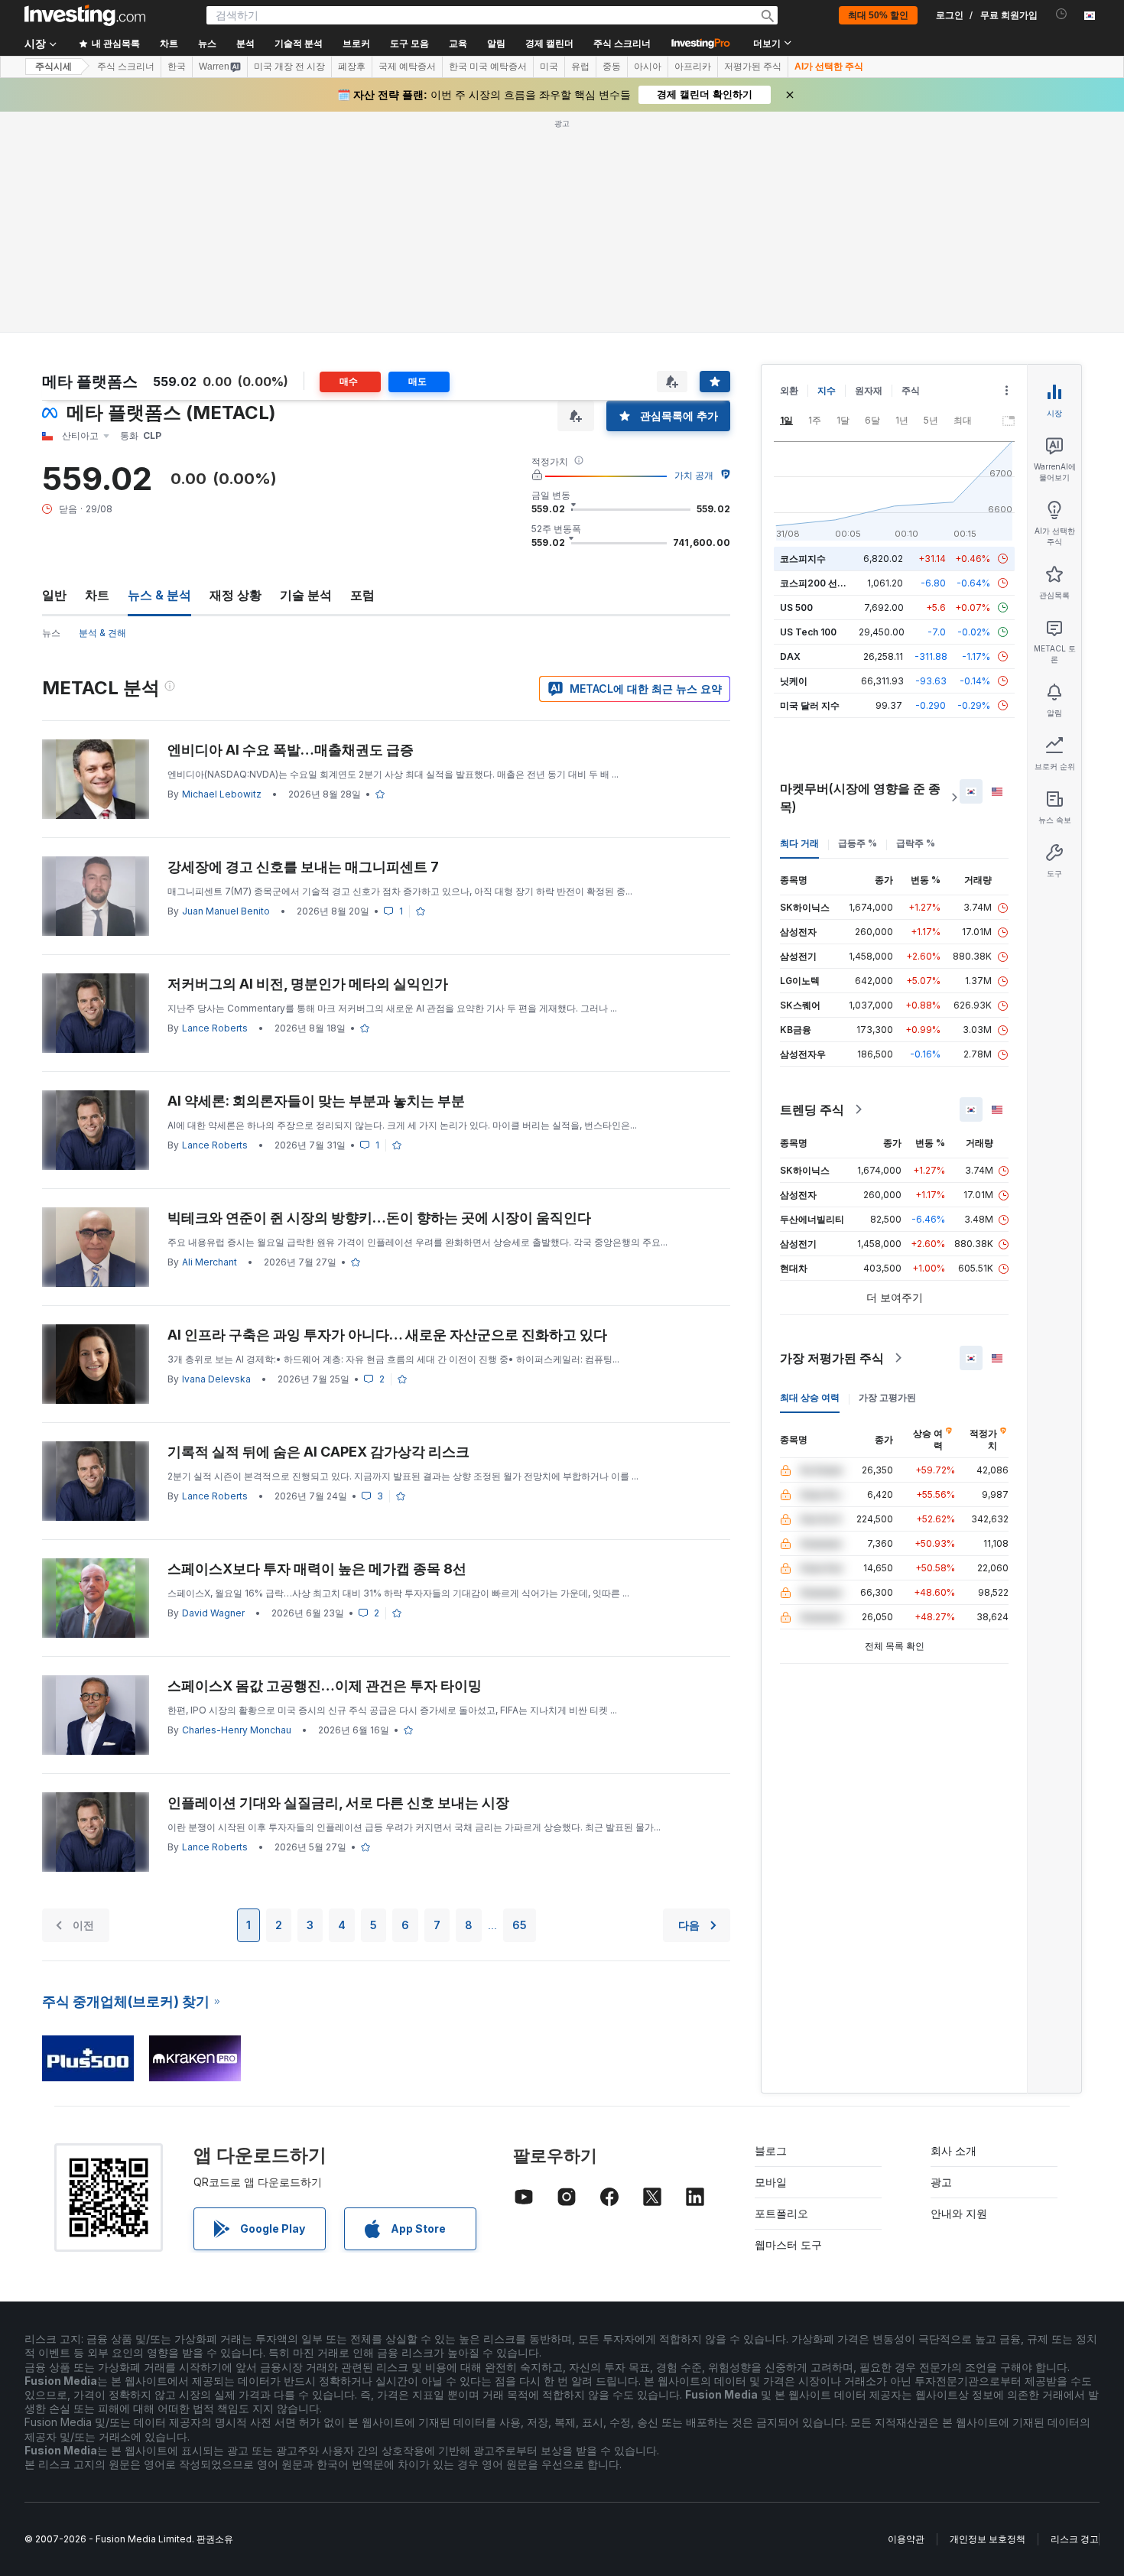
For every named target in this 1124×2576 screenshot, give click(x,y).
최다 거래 (799, 843)
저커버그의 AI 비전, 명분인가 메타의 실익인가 (308, 984)
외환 (789, 390)
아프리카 (693, 67)
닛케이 (794, 681)
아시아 (648, 67)
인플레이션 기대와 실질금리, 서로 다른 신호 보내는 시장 (338, 1803)
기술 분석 (306, 595)
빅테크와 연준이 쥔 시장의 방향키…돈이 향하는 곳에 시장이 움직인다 (379, 1218)
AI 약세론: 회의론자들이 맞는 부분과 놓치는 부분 (316, 1101)
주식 (911, 390)
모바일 (771, 2182)
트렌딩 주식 (812, 1109)
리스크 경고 (1075, 2539)
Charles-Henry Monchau (237, 1730)
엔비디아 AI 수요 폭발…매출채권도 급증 (291, 750)
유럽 (580, 67)
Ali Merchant (210, 1262)
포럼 (362, 595)
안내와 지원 (959, 2213)
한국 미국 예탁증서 (488, 67)
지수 (827, 390)
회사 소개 (953, 2150)
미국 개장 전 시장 (289, 67)
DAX (790, 656)
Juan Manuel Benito (226, 911)
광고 (941, 2182)
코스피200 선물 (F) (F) (828, 583)
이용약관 (906, 2539)
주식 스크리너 (622, 44)
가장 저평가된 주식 (832, 1358)
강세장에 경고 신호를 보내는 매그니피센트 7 (303, 867)
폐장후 (352, 67)
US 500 (796, 607)
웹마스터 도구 (788, 2245)
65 (520, 1925)
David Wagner (213, 1613)
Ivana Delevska (216, 1379)
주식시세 (54, 67)
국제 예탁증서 (407, 67)
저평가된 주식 (753, 67)
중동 (612, 67)
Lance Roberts (215, 1028)
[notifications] (1062, 14)
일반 (54, 595)
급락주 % (916, 843)
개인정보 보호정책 (988, 2539)
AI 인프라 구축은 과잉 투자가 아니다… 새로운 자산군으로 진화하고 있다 (387, 1335)
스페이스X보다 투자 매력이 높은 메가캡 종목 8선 (317, 1569)
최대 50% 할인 (878, 15)
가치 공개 (694, 475)
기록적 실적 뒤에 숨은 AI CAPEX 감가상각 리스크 (318, 1452)
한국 (177, 67)
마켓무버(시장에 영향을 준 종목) (860, 797)
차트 (97, 595)
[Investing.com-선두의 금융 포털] (85, 15)
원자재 (869, 390)
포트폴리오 (781, 2213)
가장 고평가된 (887, 1397)
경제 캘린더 (549, 44)
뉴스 (51, 633)
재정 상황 (236, 595)
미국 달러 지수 (810, 705)
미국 (549, 67)
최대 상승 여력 (810, 1397)
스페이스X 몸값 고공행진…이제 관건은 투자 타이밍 (325, 1686)
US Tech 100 (808, 632)
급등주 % (858, 843)
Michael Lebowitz (222, 794)
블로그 (771, 2150)
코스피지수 (803, 559)
